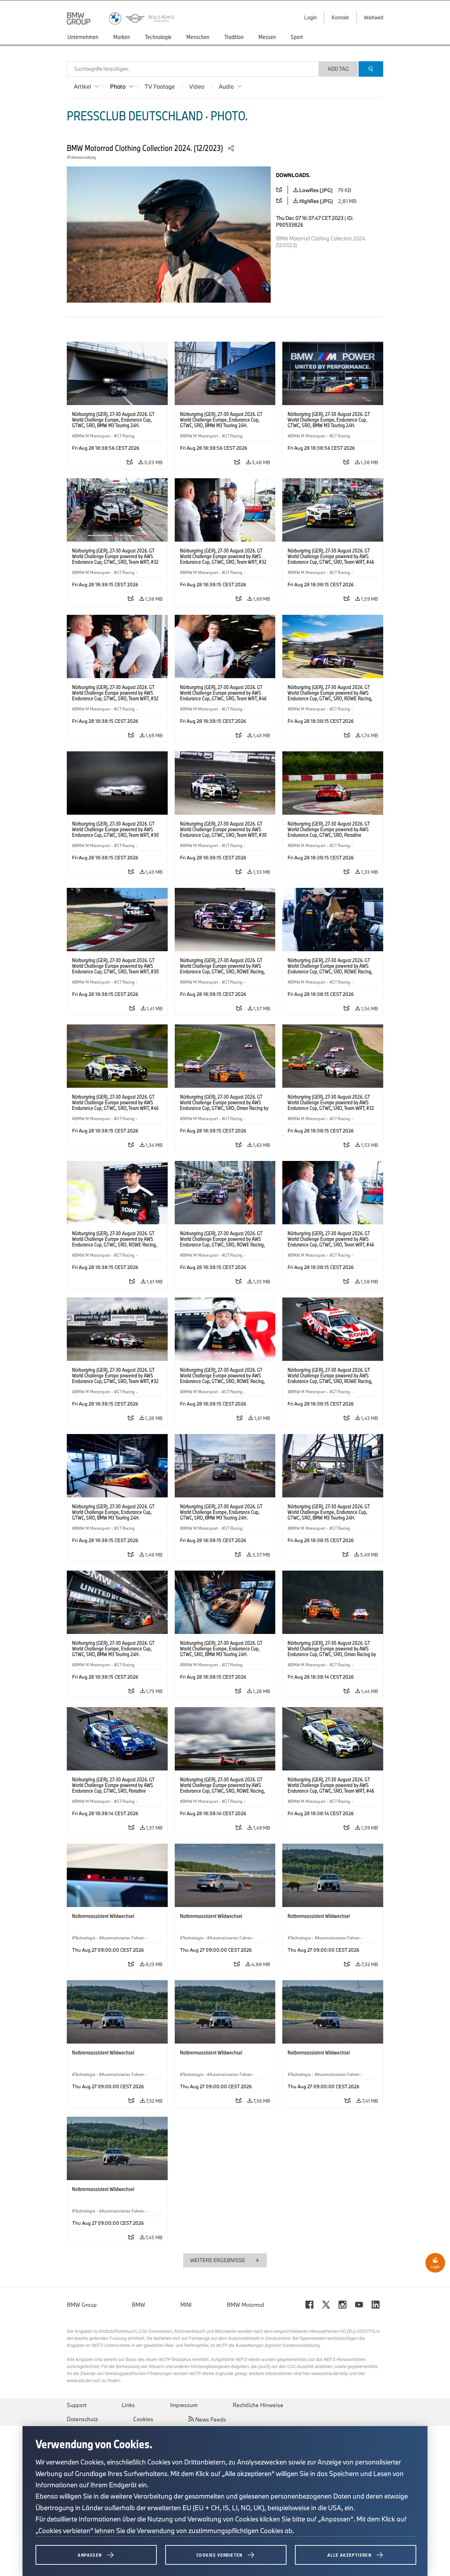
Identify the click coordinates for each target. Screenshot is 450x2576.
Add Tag (338, 69)
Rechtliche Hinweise (258, 2405)
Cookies (143, 2419)
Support (77, 2405)
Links (128, 2405)
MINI (186, 2305)
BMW (139, 2305)
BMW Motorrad (245, 2305)
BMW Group (82, 2305)
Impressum (184, 2405)
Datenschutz (82, 2419)
